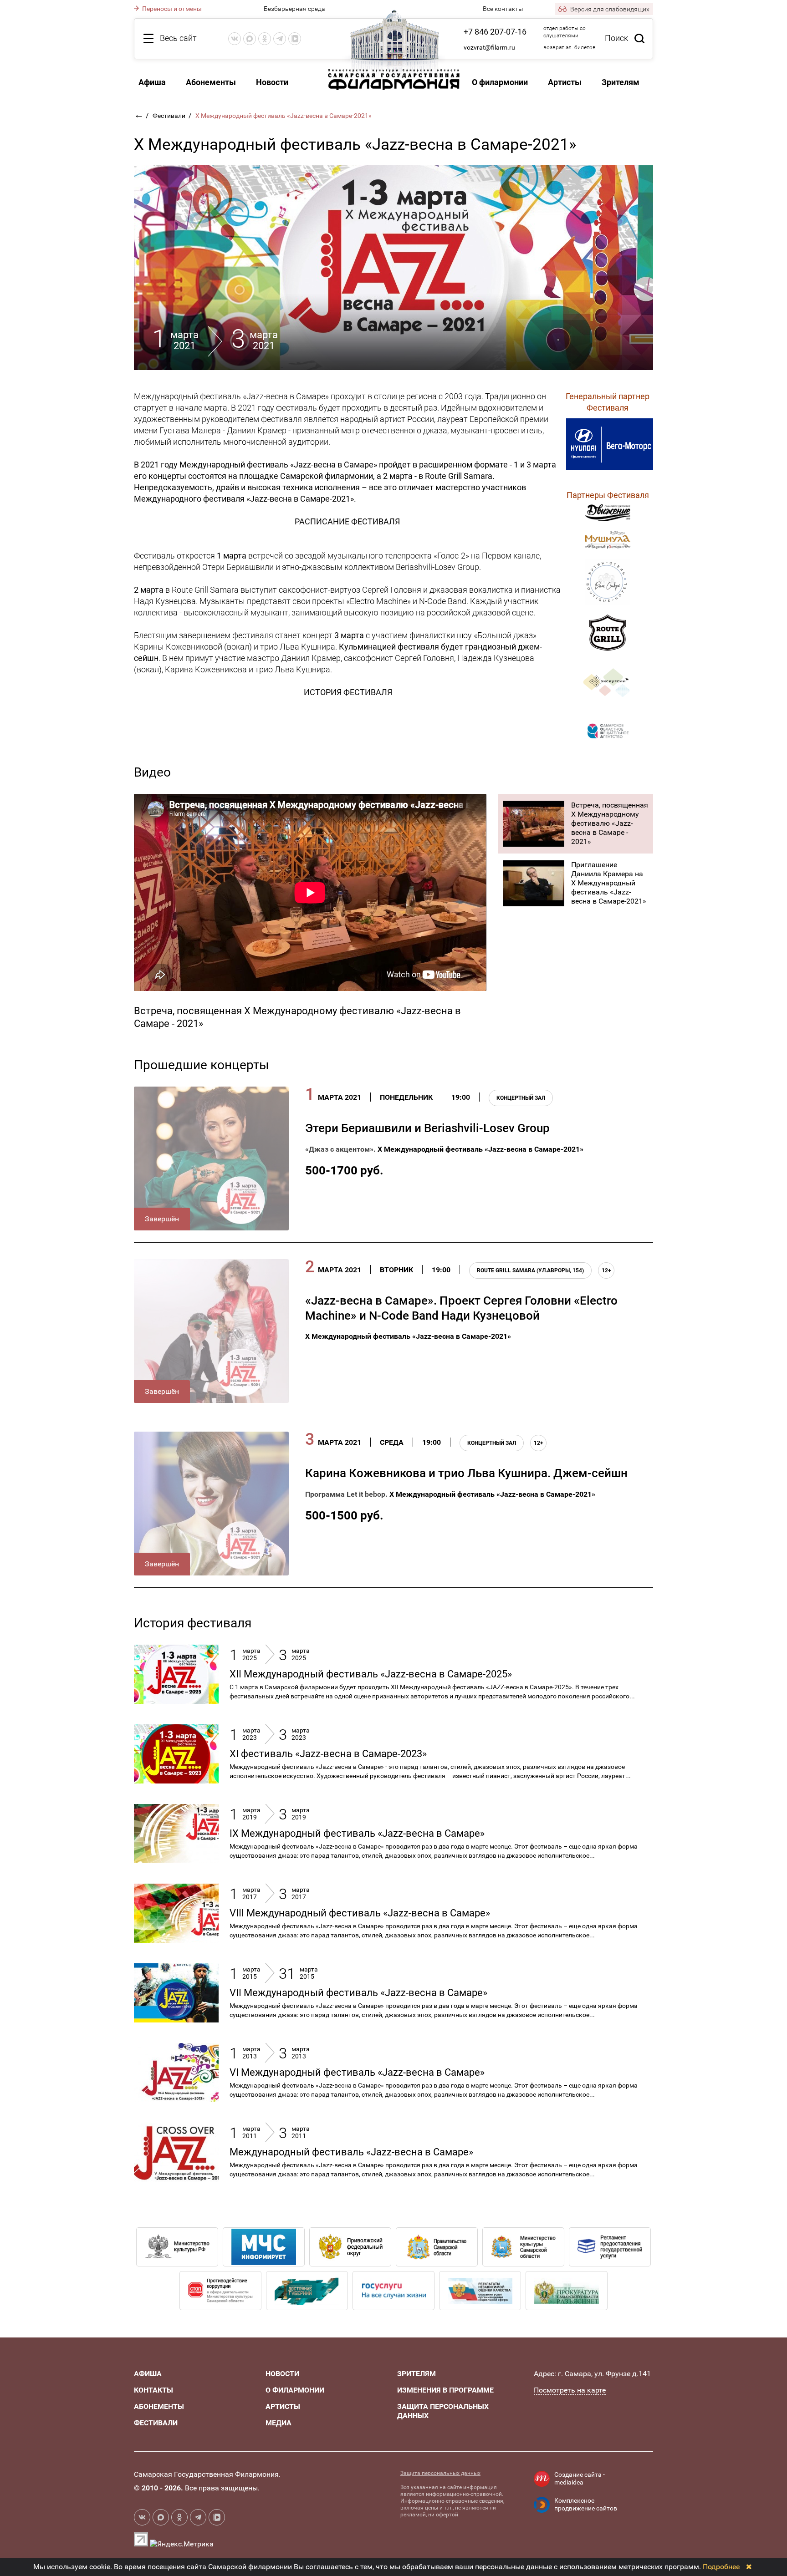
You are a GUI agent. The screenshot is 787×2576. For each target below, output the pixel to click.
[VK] (235, 39)
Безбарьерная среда (294, 9)
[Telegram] (280, 39)
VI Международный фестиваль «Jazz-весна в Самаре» (357, 2072)
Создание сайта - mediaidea (580, 2479)
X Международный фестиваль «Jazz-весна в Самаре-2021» (480, 1149)
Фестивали (170, 116)
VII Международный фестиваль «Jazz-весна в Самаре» (358, 1993)
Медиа (279, 2423)
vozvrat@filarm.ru (489, 47)
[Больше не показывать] (749, 2567)
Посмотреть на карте (570, 2390)
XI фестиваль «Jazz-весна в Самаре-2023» (328, 1754)
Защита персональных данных (440, 2473)
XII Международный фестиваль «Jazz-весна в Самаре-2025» (371, 1674)
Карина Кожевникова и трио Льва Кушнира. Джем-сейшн (466, 1473)
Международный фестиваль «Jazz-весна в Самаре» (351, 2152)
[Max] (250, 39)
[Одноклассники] (265, 39)
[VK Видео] (295, 39)
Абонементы (211, 82)
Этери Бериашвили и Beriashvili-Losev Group (427, 1128)
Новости (272, 82)
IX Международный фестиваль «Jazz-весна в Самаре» (357, 1833)
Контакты (153, 2390)
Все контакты (503, 9)
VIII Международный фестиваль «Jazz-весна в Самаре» (360, 1913)
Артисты (565, 82)
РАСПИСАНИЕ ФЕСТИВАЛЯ (347, 521)
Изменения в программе (445, 2390)
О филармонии (500, 82)
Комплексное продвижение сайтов (586, 2505)
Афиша (152, 82)
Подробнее (721, 2567)
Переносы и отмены (171, 9)
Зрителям (621, 82)
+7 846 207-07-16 (495, 32)
